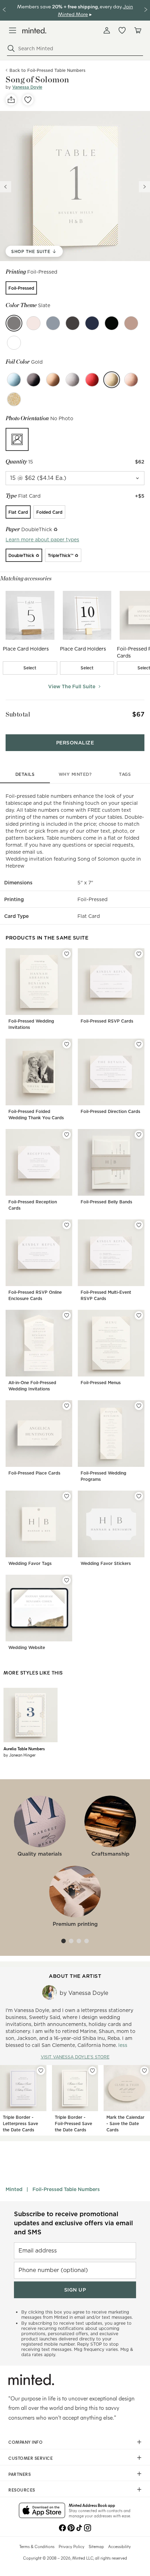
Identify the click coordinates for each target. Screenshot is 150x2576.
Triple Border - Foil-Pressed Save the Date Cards (73, 2124)
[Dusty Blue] (53, 323)
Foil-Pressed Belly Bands (106, 1202)
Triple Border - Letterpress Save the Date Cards (20, 2124)
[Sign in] (107, 30)
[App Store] (42, 2511)
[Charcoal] (73, 323)
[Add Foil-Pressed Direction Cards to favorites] (139, 1044)
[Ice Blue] (14, 380)
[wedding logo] (34, 31)
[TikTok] (79, 2527)
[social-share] (11, 100)
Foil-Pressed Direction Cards (110, 1111)
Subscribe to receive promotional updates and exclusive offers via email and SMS (73, 2223)
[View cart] (137, 30)
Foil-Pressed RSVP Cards (107, 1021)
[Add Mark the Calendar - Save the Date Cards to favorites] (144, 2071)
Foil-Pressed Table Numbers (66, 2189)
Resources (22, 2490)
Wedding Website (27, 1647)
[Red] (92, 380)
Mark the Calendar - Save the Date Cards (125, 2124)
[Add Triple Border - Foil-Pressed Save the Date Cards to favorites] (92, 2071)
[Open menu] (13, 30)
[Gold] (112, 380)
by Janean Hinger (20, 1755)
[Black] (33, 380)
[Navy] (92, 323)
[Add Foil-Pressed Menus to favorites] (139, 1315)
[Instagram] (88, 2527)
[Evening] (112, 323)
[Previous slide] (6, 187)
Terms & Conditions (37, 2546)
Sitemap (96, 2546)
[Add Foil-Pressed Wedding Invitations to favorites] (67, 954)
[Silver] (73, 380)
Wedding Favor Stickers (106, 1563)
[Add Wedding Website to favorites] (67, 1580)
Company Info (25, 2442)
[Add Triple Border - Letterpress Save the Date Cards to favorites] (41, 2071)
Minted (14, 2189)
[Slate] (14, 323)
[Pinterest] (71, 2527)
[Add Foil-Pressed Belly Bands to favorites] (139, 1135)
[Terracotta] (131, 323)
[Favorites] (122, 30)
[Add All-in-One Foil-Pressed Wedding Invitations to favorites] (67, 1315)
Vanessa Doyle (27, 87)
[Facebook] (62, 2527)
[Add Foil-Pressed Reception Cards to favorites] (67, 1135)
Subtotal (18, 714)
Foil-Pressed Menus (101, 1383)
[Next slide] (144, 187)
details (25, 774)
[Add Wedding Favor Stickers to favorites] (139, 1496)
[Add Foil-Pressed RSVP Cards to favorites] (139, 954)
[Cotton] (14, 343)
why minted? (75, 774)
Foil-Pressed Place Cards (34, 1473)
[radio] (21, 288)
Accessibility (119, 2546)
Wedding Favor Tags (30, 1563)
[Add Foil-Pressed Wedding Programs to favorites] (139, 1406)
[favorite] (28, 100)
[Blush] (33, 323)
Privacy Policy (72, 2546)
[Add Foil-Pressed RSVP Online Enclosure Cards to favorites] (67, 1225)
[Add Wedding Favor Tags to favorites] (67, 1496)
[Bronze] (53, 380)
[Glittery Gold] (14, 399)
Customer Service (31, 2458)
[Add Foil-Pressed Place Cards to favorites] (67, 1406)
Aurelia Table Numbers (24, 1749)
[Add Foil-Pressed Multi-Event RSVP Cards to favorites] (139, 1225)
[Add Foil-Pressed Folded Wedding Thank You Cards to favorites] (67, 1044)
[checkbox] (30, 668)
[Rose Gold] (131, 380)
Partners (20, 2474)
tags (125, 774)
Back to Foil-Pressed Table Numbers (47, 70)
